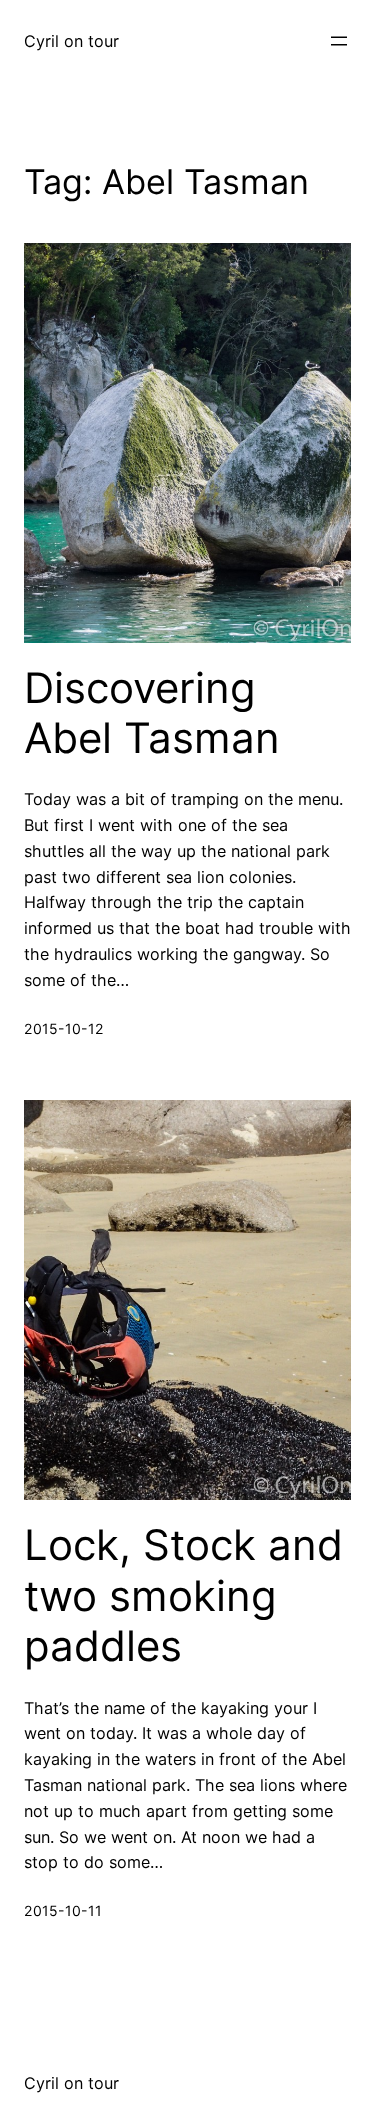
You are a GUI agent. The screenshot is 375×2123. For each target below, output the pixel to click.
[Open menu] (339, 41)
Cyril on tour (71, 41)
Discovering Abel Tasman (152, 713)
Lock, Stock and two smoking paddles (183, 1595)
